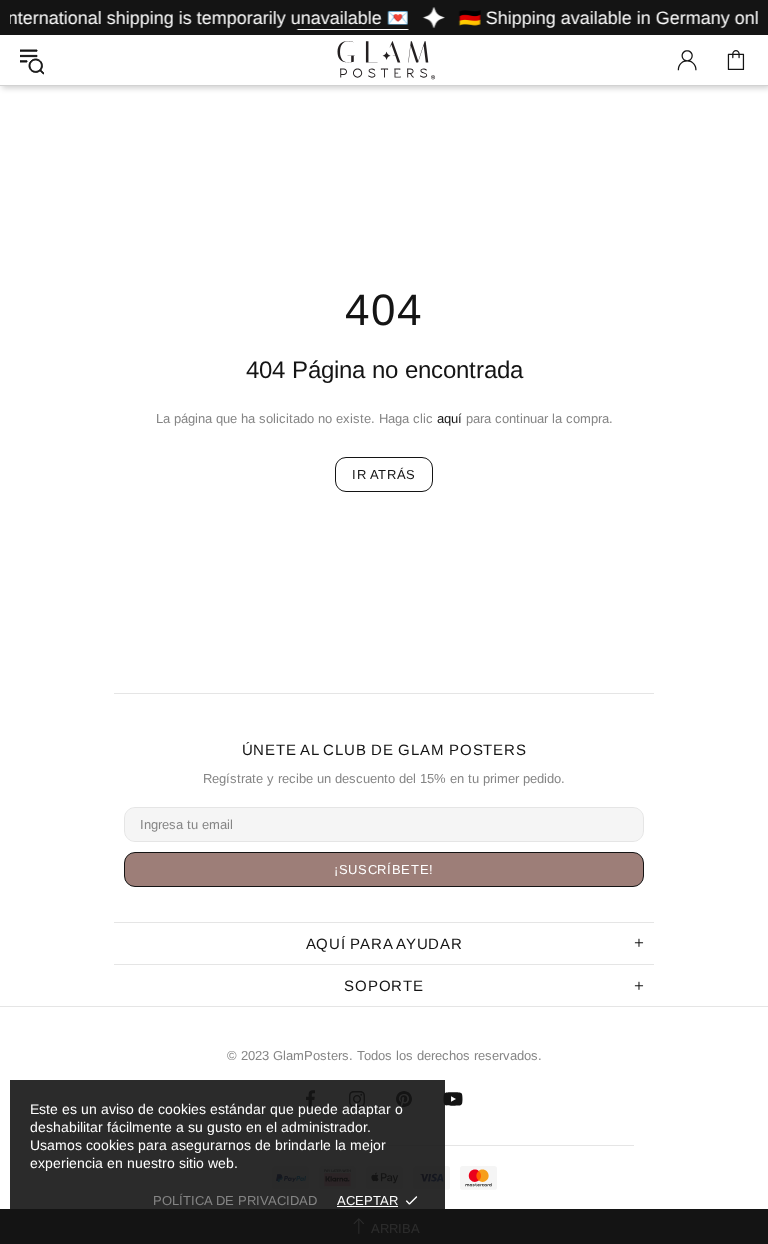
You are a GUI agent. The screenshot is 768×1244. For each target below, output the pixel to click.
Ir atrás (384, 474)
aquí (449, 418)
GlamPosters (384, 59)
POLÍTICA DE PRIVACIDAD (235, 1200)
